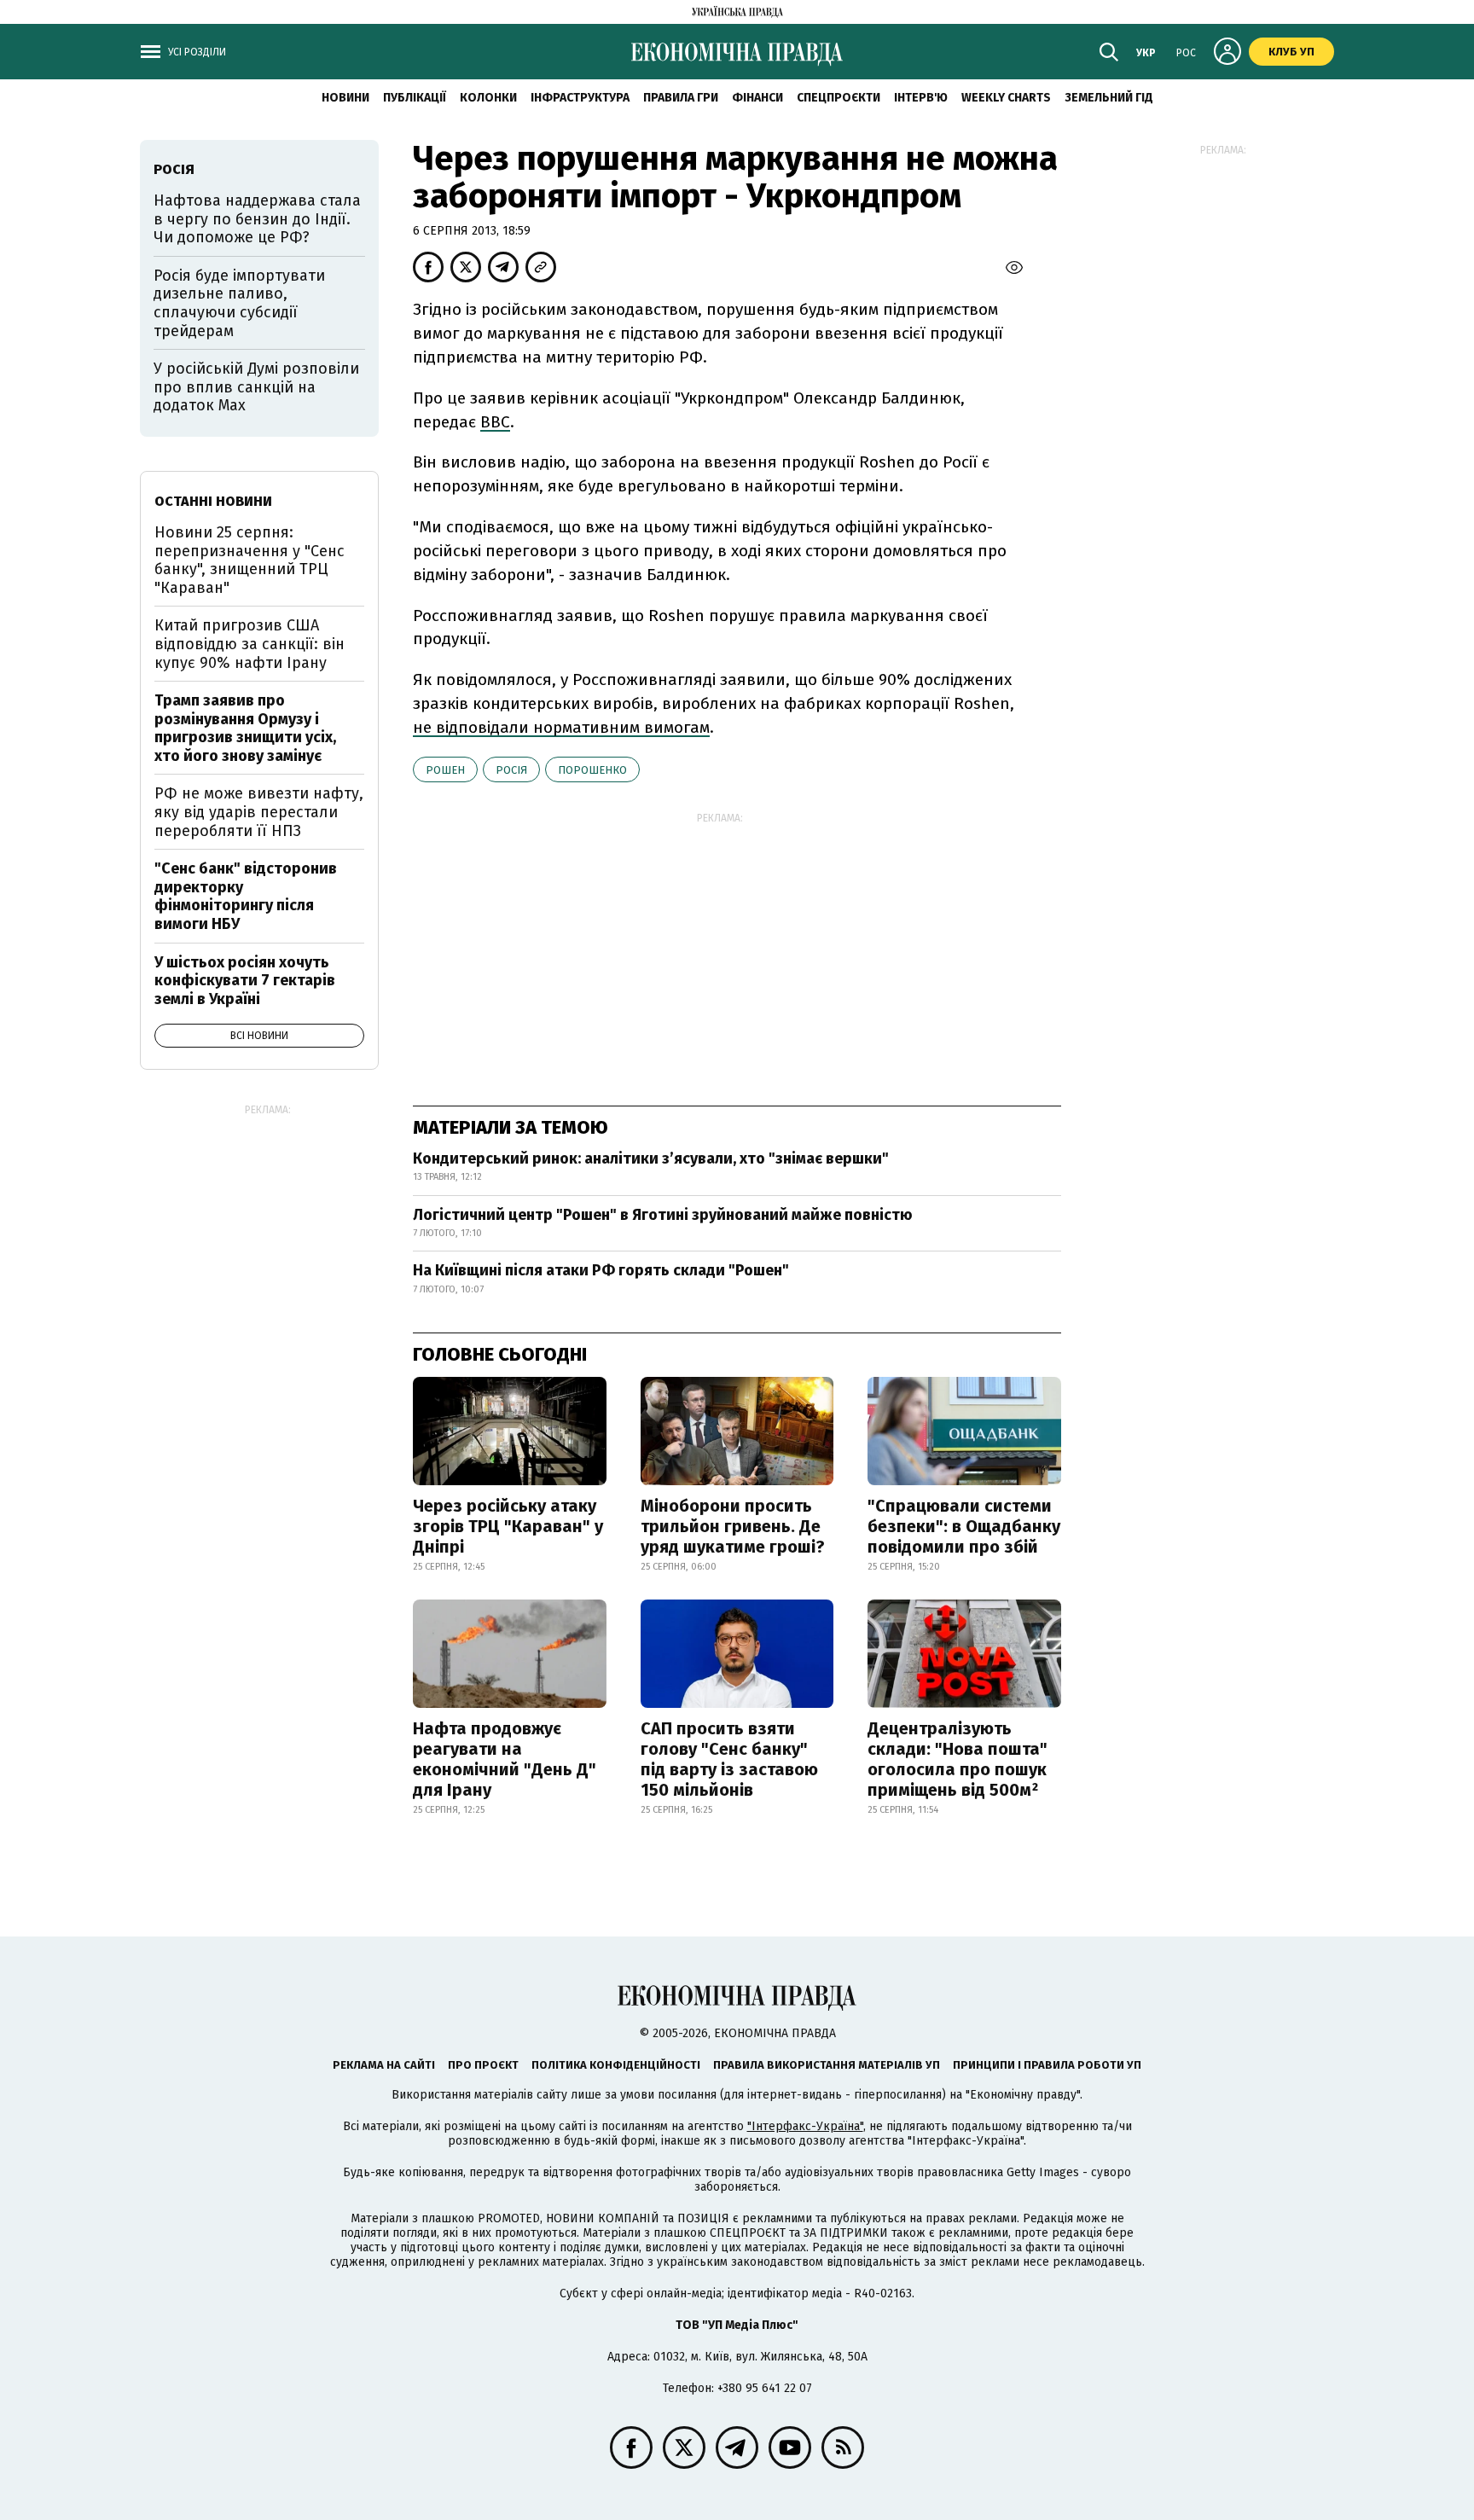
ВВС (495, 422)
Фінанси (757, 98)
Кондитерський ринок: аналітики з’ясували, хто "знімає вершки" (651, 1158)
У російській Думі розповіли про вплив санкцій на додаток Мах (256, 387)
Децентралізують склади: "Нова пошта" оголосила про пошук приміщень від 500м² (958, 1759)
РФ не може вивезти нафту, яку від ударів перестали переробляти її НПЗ (259, 812)
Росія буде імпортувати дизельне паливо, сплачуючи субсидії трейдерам (239, 303)
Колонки (488, 98)
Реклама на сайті (384, 2065)
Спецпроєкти (839, 98)
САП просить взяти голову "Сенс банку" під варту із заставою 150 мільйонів (729, 1759)
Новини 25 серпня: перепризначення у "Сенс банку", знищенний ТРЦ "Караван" (250, 560)
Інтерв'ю (921, 98)
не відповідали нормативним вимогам (561, 727)
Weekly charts (1006, 98)
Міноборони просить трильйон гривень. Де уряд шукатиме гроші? (733, 1526)
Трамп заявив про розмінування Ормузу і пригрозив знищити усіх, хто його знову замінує (245, 728)
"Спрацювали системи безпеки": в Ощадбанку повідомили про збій (964, 1526)
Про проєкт (483, 2065)
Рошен (445, 770)
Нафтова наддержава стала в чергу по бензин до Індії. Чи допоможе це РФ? (257, 219)
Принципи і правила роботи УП (1047, 2065)
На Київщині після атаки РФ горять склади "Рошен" (601, 1270)
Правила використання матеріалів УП (827, 2065)
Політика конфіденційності (616, 2065)
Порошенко (592, 770)
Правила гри (681, 98)
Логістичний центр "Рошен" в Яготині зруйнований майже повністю (663, 1215)
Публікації (415, 98)
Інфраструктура (580, 98)
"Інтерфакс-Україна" (805, 2126)
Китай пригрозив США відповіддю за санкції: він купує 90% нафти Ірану (250, 644)
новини (345, 98)
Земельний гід (1109, 98)
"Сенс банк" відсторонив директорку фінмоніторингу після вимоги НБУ (246, 896)
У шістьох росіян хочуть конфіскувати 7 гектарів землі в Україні (245, 981)
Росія (511, 770)
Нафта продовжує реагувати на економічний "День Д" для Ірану (505, 1759)
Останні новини (213, 501)
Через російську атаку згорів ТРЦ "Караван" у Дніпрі (508, 1526)
